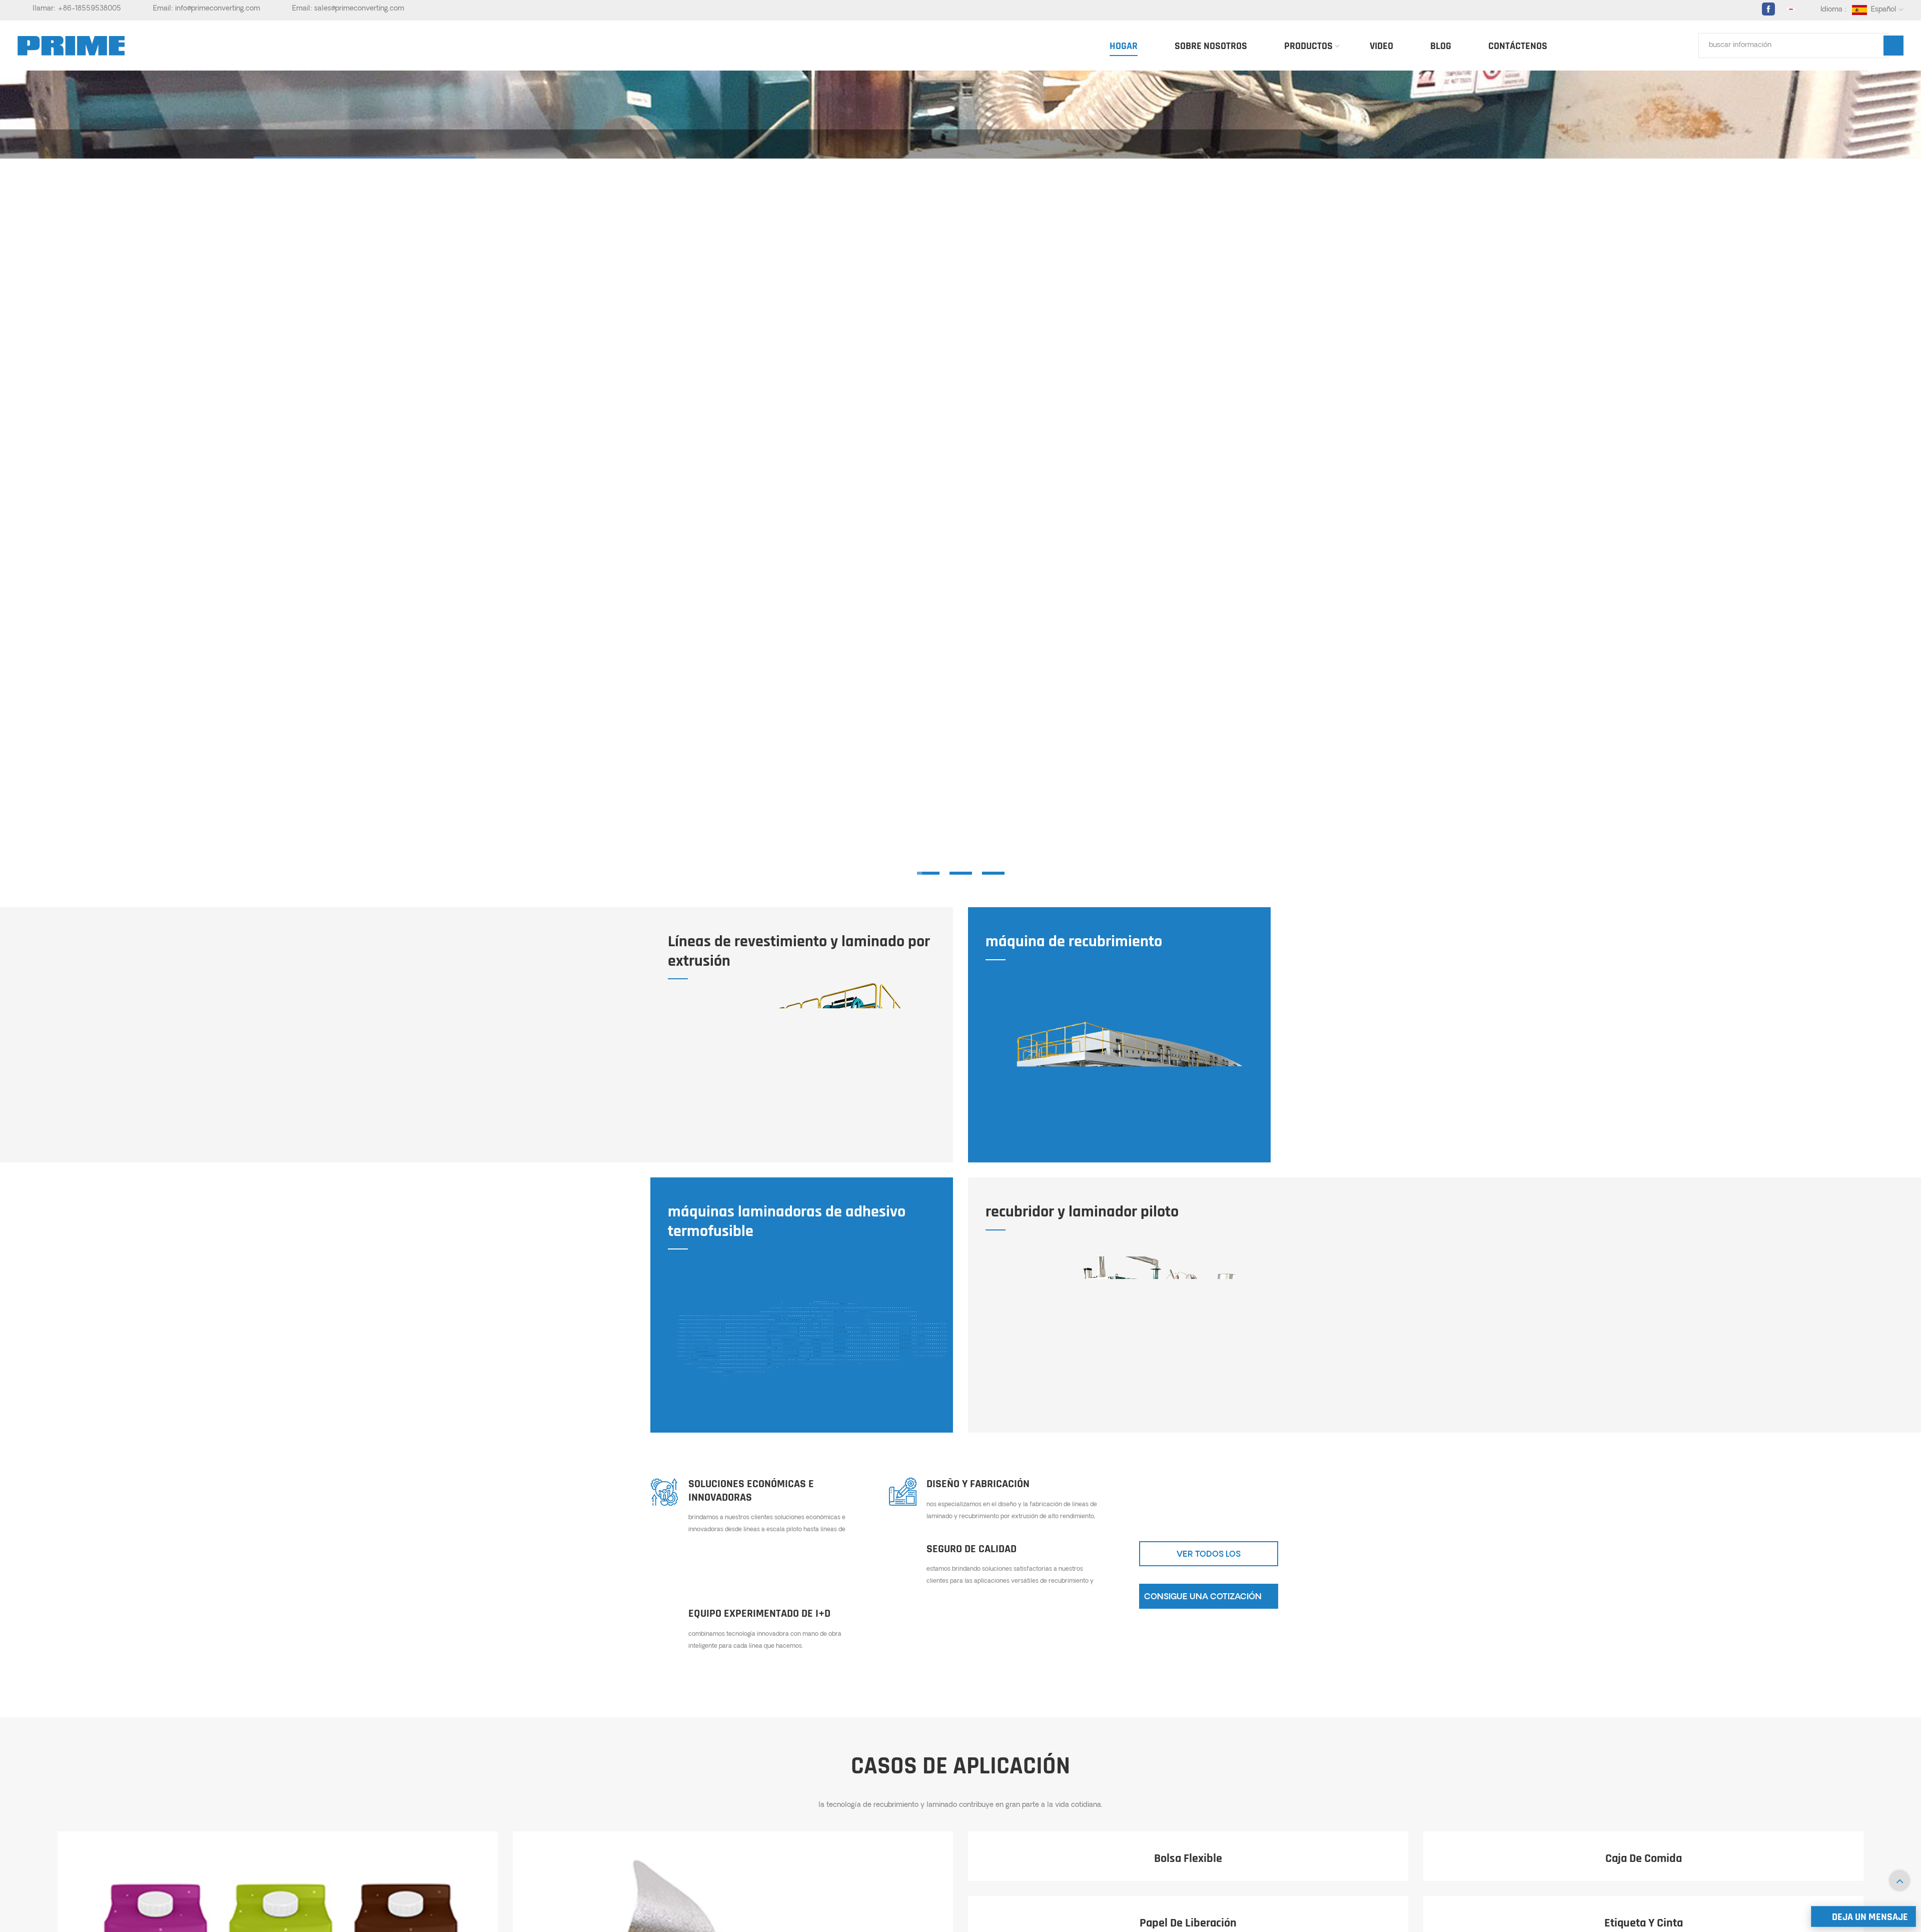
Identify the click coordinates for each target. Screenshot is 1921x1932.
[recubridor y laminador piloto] (1131, 1340)
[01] (928, 873)
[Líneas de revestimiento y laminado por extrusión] (813, 1070)
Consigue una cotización (1203, 1597)
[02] (961, 873)
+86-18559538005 (89, 9)
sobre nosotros (1211, 46)
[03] (993, 873)
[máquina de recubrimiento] (1117, 1085)
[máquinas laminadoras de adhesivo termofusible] (813, 1340)
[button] (1909, 477)
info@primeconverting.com (218, 9)
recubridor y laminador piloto (1082, 1212)
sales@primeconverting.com (359, 9)
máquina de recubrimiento (1074, 942)
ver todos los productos (1209, 1558)
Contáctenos (1518, 46)
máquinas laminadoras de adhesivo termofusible (787, 1222)
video (1381, 46)
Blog (1441, 46)
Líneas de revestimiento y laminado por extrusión (799, 951)
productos (1308, 46)
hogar (1124, 46)
